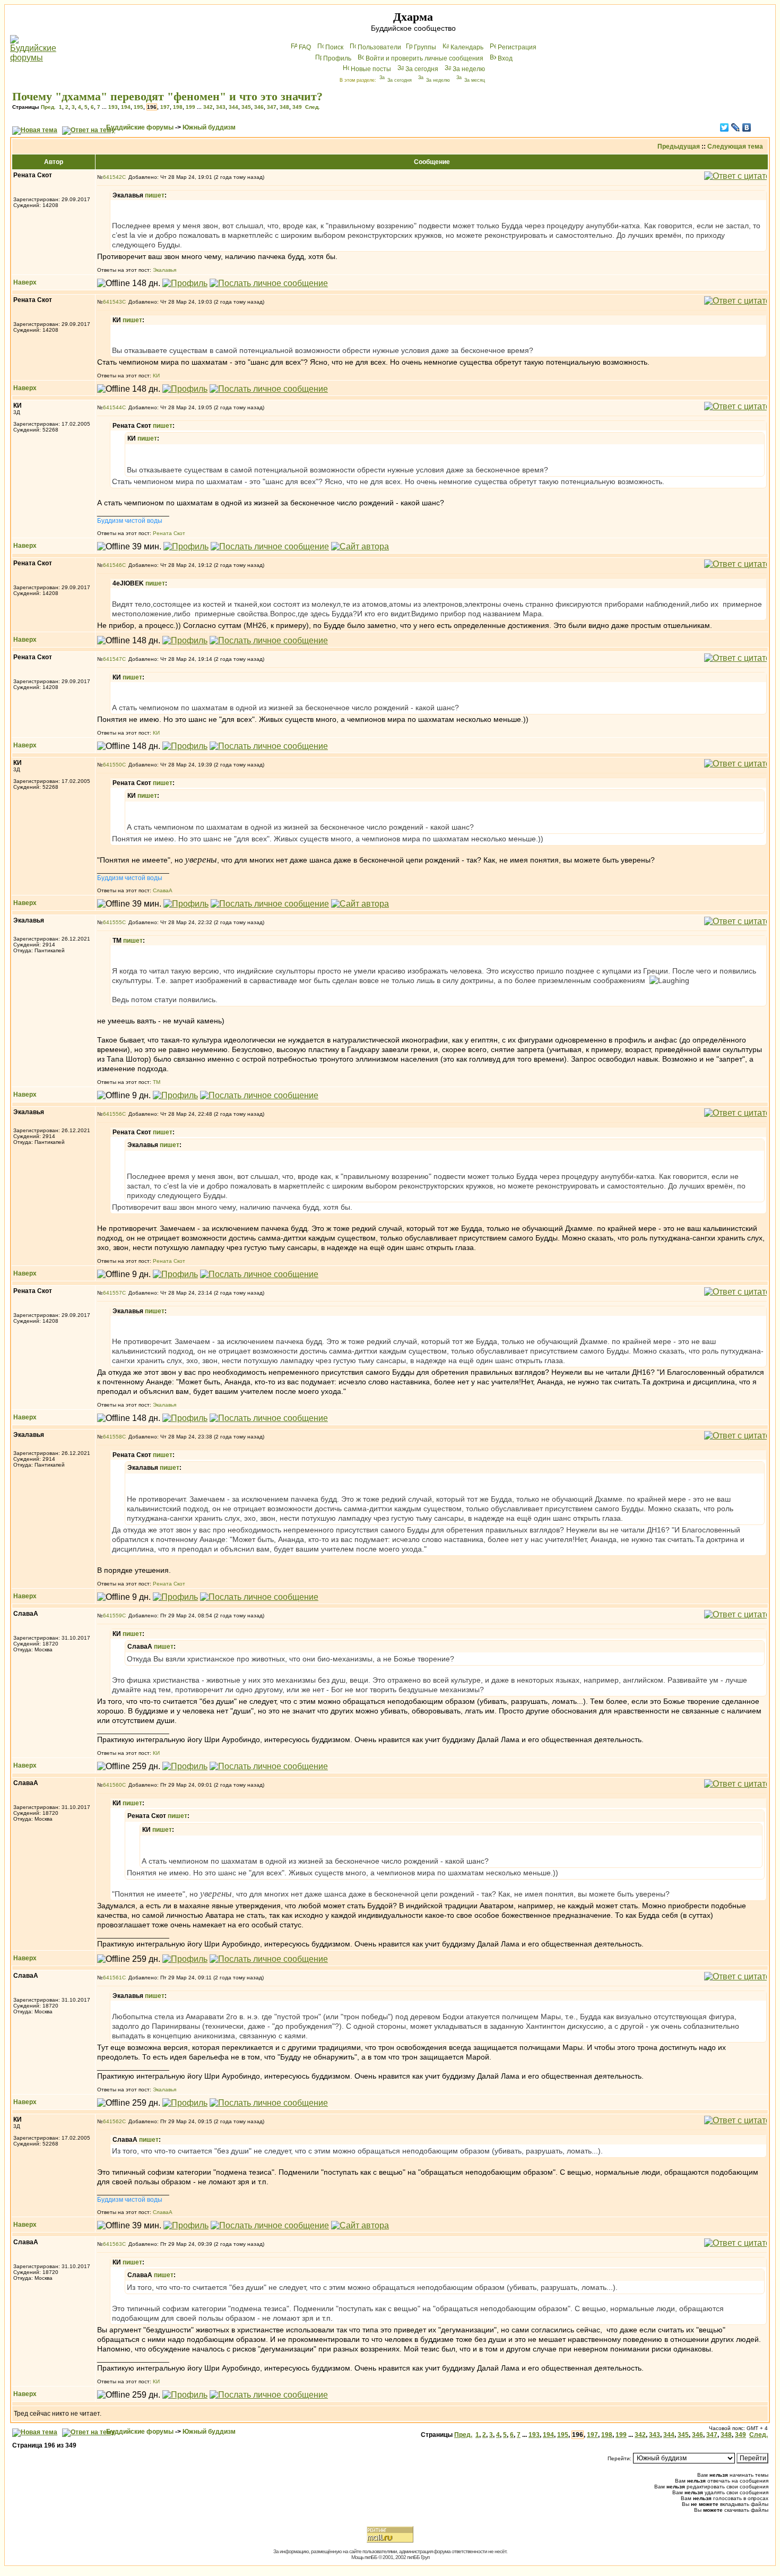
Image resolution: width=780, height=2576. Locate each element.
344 (233, 107)
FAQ (305, 47)
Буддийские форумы (140, 127)
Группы (425, 47)
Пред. (48, 107)
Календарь (467, 47)
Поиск (334, 47)
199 (190, 107)
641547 (112, 659)
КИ (156, 376)
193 (113, 107)
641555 (112, 922)
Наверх (25, 282)
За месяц (475, 80)
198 (178, 107)
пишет (155, 195)
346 (259, 107)
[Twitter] (725, 127)
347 (272, 107)
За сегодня (422, 69)
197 (165, 107)
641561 (112, 1978)
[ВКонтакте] (747, 127)
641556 (112, 1114)
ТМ (157, 1082)
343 (221, 107)
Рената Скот (169, 533)
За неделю (469, 69)
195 (138, 107)
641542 (112, 177)
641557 (112, 1293)
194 (126, 107)
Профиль (337, 58)
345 (246, 107)
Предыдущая (679, 147)
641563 (112, 2244)
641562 (112, 2121)
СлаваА (163, 890)
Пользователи (379, 47)
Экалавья (164, 270)
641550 (112, 765)
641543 (112, 302)
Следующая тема (735, 147)
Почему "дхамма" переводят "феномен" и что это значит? (167, 96)
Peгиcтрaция (517, 47)
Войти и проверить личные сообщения (424, 58)
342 (208, 107)
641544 (112, 407)
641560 (112, 1785)
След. (313, 107)
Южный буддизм (209, 127)
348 (284, 107)
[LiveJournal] (736, 127)
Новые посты (371, 69)
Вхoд (505, 58)
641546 (112, 565)
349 (297, 107)
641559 (112, 1616)
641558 (112, 1437)
